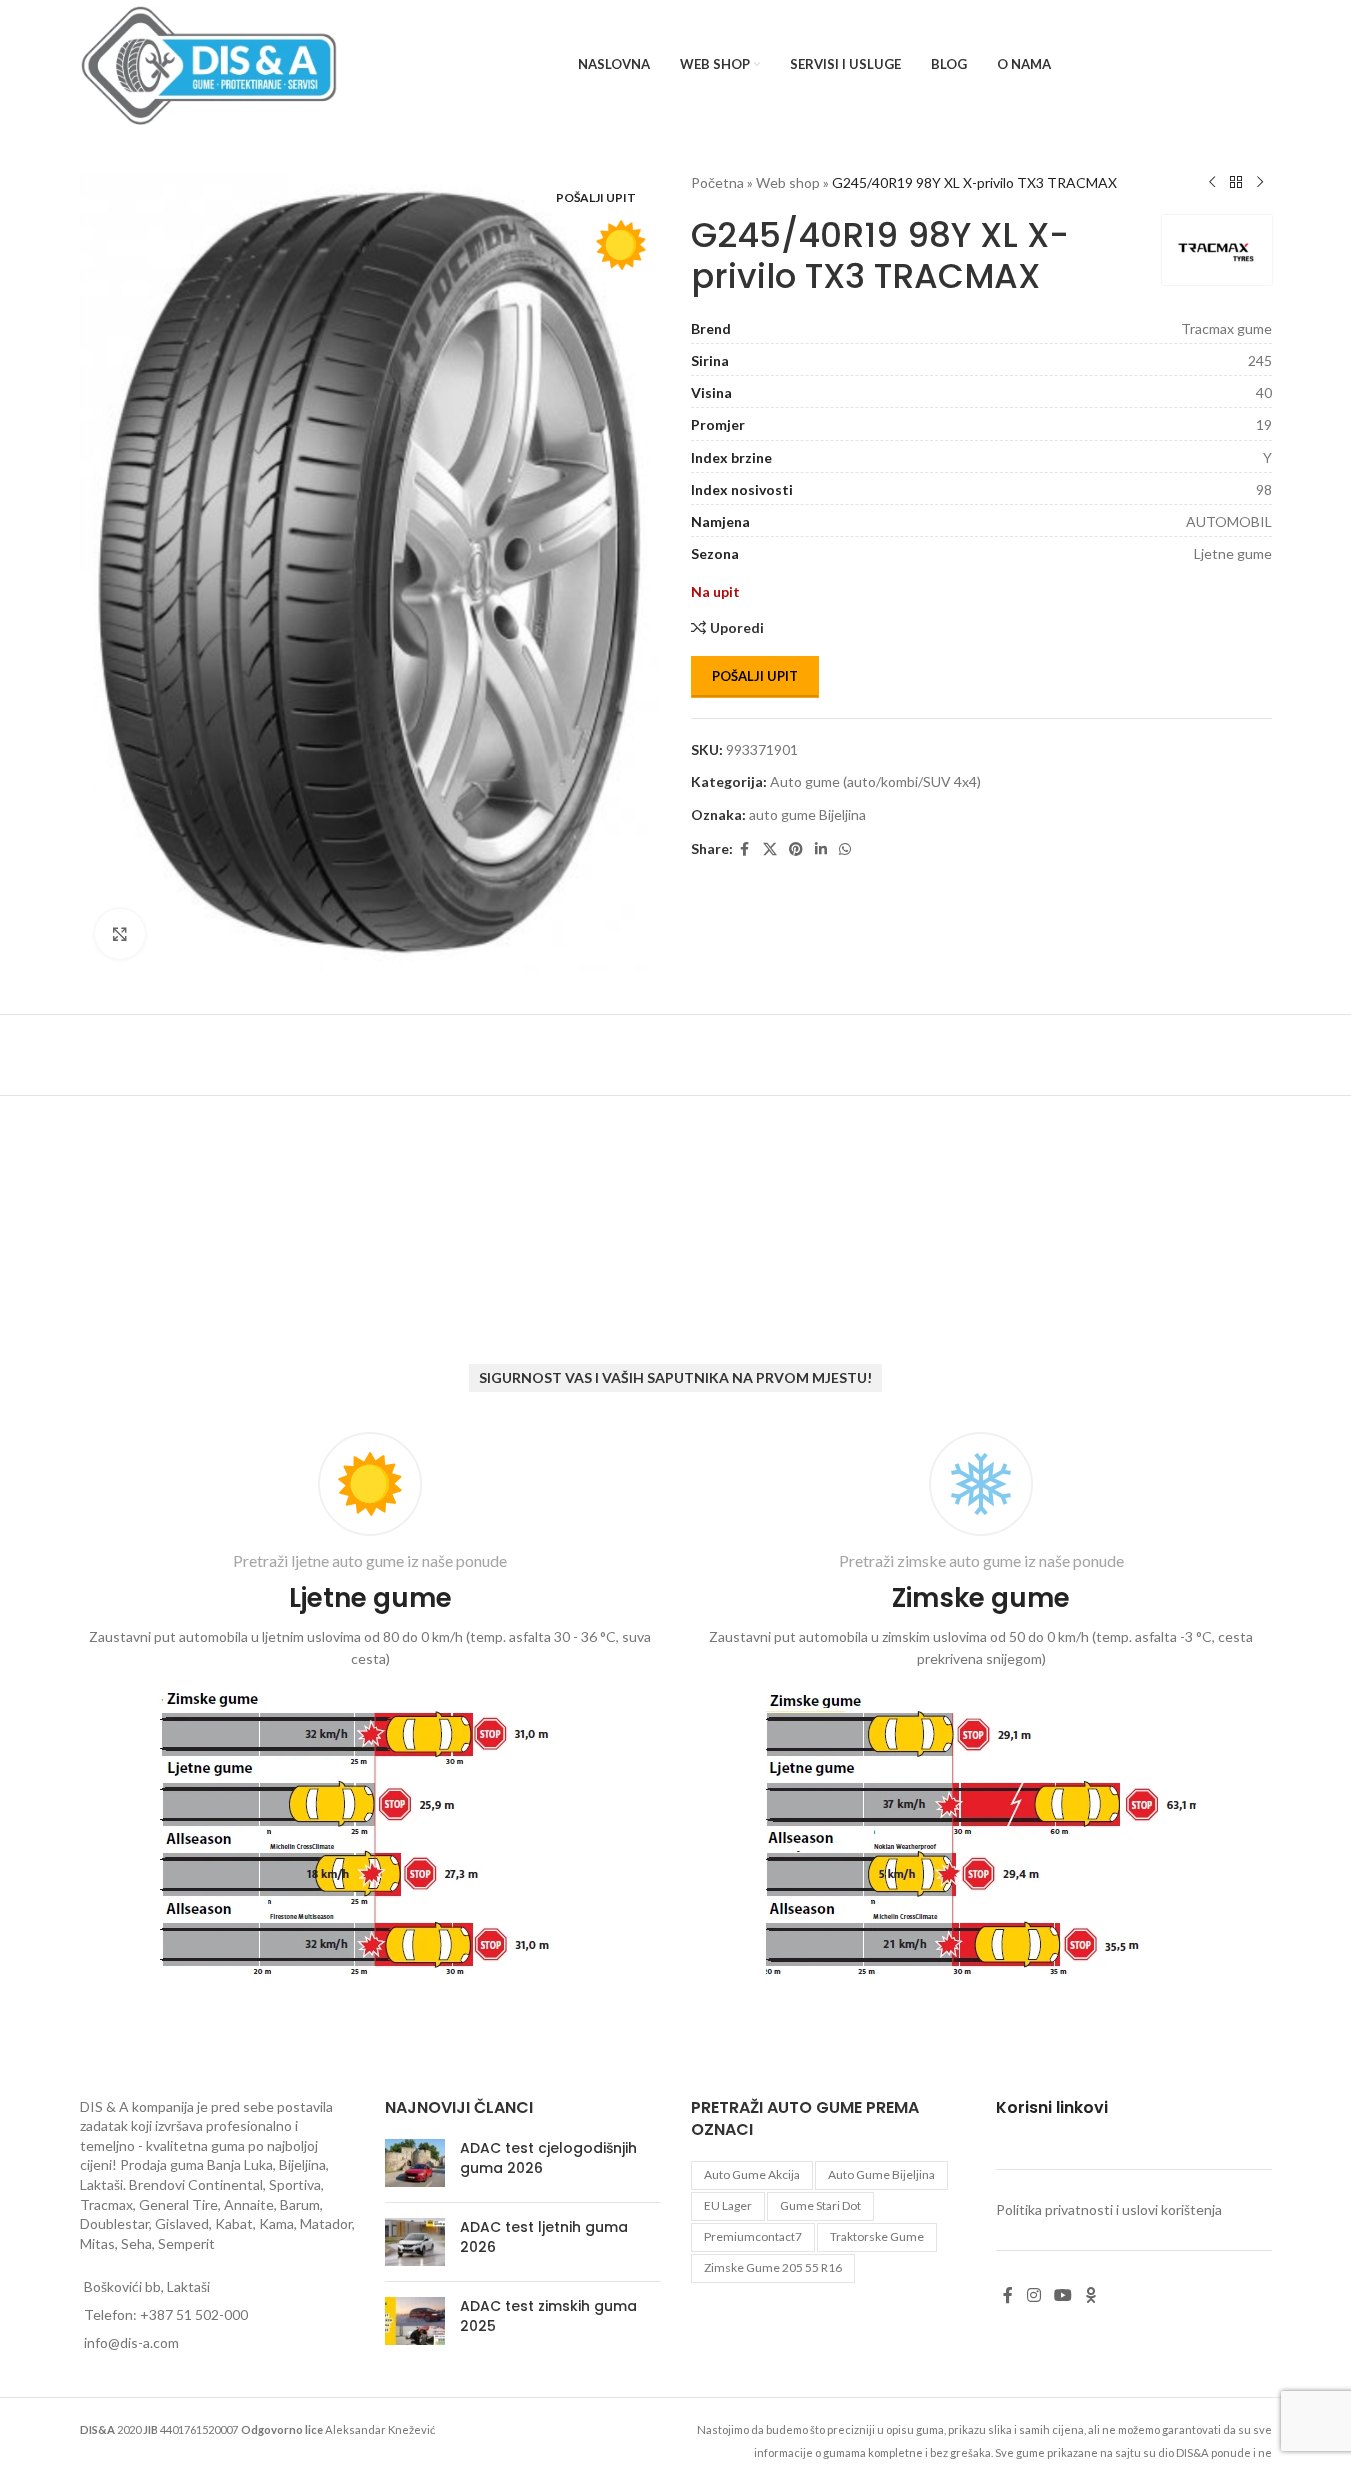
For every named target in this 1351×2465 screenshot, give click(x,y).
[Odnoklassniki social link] (1091, 2296)
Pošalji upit (755, 676)
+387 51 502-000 (194, 2314)
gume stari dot (820, 2205)
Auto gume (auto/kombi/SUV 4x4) (875, 781)
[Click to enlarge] (120, 934)
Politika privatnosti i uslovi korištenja (1109, 2209)
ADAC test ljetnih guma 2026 (544, 2237)
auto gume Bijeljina (807, 814)
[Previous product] (1212, 183)
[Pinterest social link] (796, 849)
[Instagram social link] (1033, 2296)
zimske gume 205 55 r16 (773, 2267)
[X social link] (770, 849)
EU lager (728, 2205)
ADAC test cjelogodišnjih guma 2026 (548, 2158)
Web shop (788, 182)
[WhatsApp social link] (845, 849)
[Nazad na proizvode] (1236, 183)
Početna (717, 182)
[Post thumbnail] (415, 2163)
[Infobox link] (370, 1709)
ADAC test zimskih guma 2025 (548, 2316)
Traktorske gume (877, 2236)
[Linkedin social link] (821, 849)
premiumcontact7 (753, 2236)
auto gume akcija (752, 2174)
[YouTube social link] (1062, 2296)
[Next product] (1260, 183)
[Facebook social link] (745, 849)
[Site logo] (209, 63)
